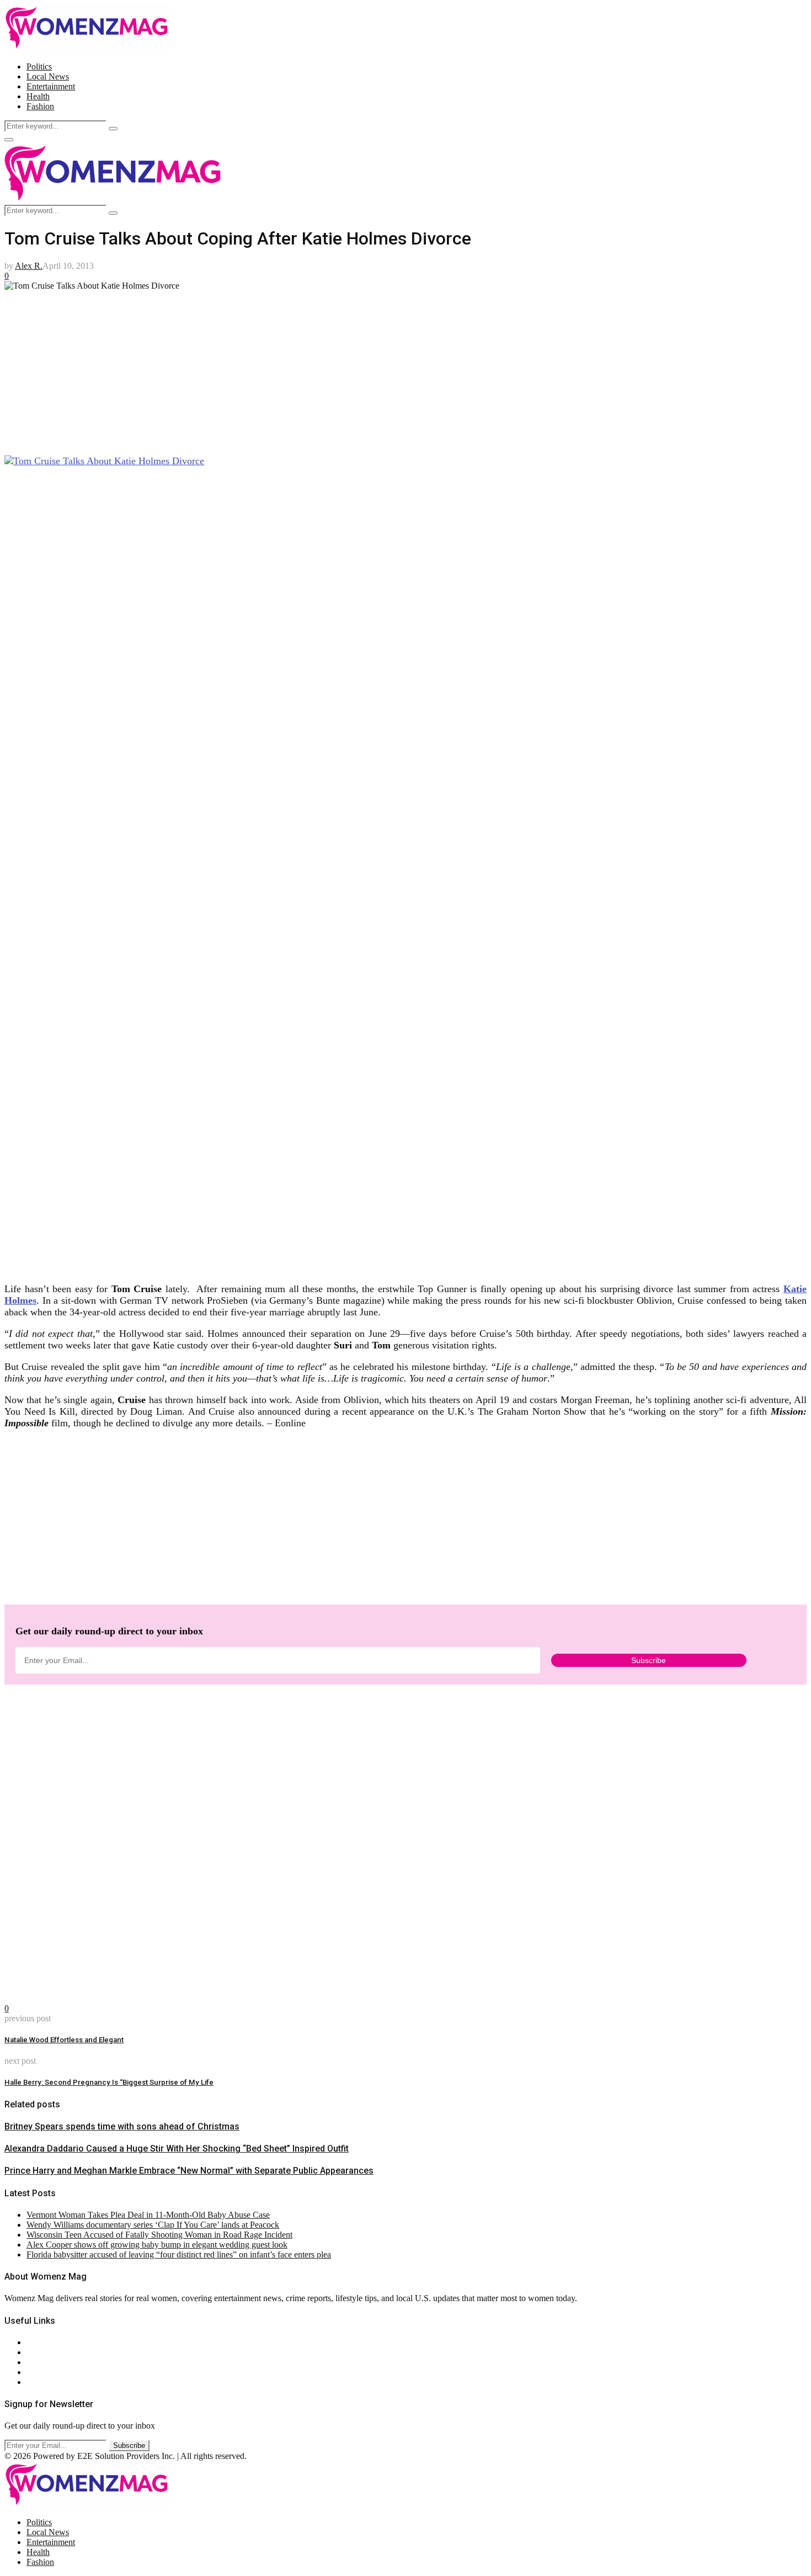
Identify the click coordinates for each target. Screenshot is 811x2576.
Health (38, 96)
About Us (44, 2342)
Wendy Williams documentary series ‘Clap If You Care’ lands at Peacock (153, 2225)
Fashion (40, 106)
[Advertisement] (335, 368)
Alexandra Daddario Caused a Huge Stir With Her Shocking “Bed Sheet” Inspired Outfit (177, 2149)
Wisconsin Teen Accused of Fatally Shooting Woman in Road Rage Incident (159, 2235)
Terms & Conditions (62, 2372)
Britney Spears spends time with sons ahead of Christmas (122, 2126)
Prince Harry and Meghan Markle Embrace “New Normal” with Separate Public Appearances (189, 2171)
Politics (39, 67)
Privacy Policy (52, 2362)
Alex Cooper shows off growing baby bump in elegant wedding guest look (157, 2245)
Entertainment (51, 86)
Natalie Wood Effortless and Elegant (64, 2040)
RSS (34, 2382)
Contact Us (46, 2352)
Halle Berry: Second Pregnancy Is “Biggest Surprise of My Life (109, 2082)
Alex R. (29, 266)
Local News (48, 76)
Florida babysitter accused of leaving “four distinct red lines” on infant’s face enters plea (179, 2254)
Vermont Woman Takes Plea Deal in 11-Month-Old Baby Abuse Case (148, 2215)
